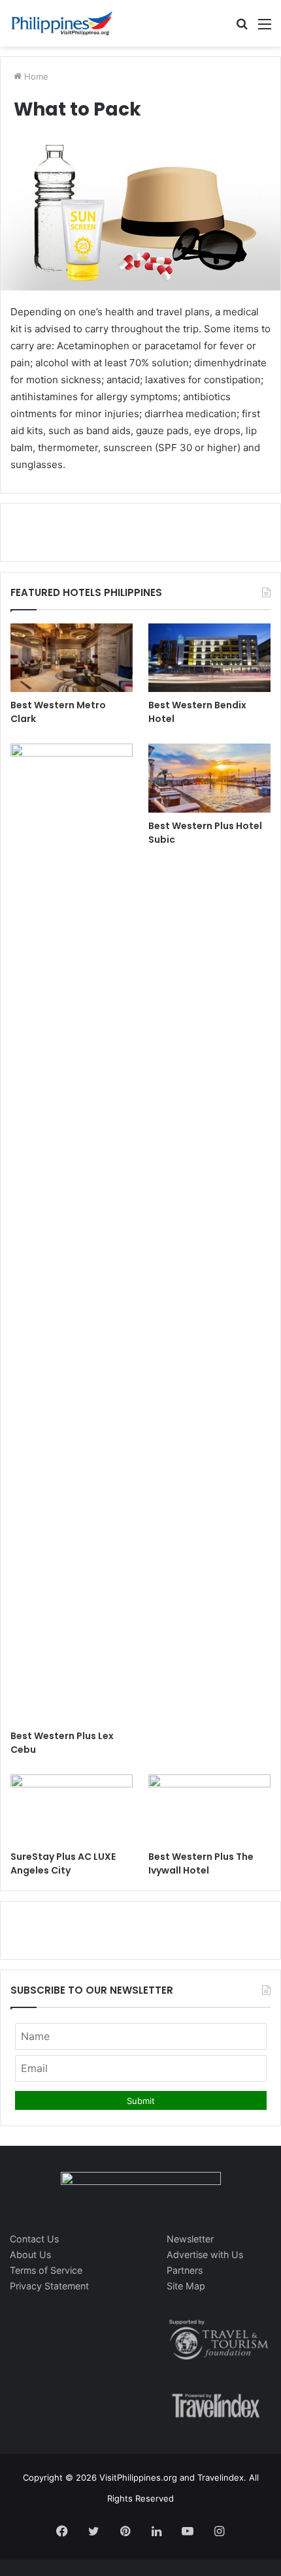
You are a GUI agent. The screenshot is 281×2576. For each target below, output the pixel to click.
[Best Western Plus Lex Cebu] (72, 1233)
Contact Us (34, 2239)
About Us (30, 2254)
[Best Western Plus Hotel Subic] (209, 778)
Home (35, 76)
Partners (185, 2270)
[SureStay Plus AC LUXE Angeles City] (72, 1809)
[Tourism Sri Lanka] (62, 23)
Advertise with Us (205, 2254)
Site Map (186, 2286)
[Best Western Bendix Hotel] (209, 658)
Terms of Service (46, 2270)
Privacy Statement (49, 2286)
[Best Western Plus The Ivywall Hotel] (209, 1809)
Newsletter (190, 2239)
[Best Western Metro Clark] (72, 658)
